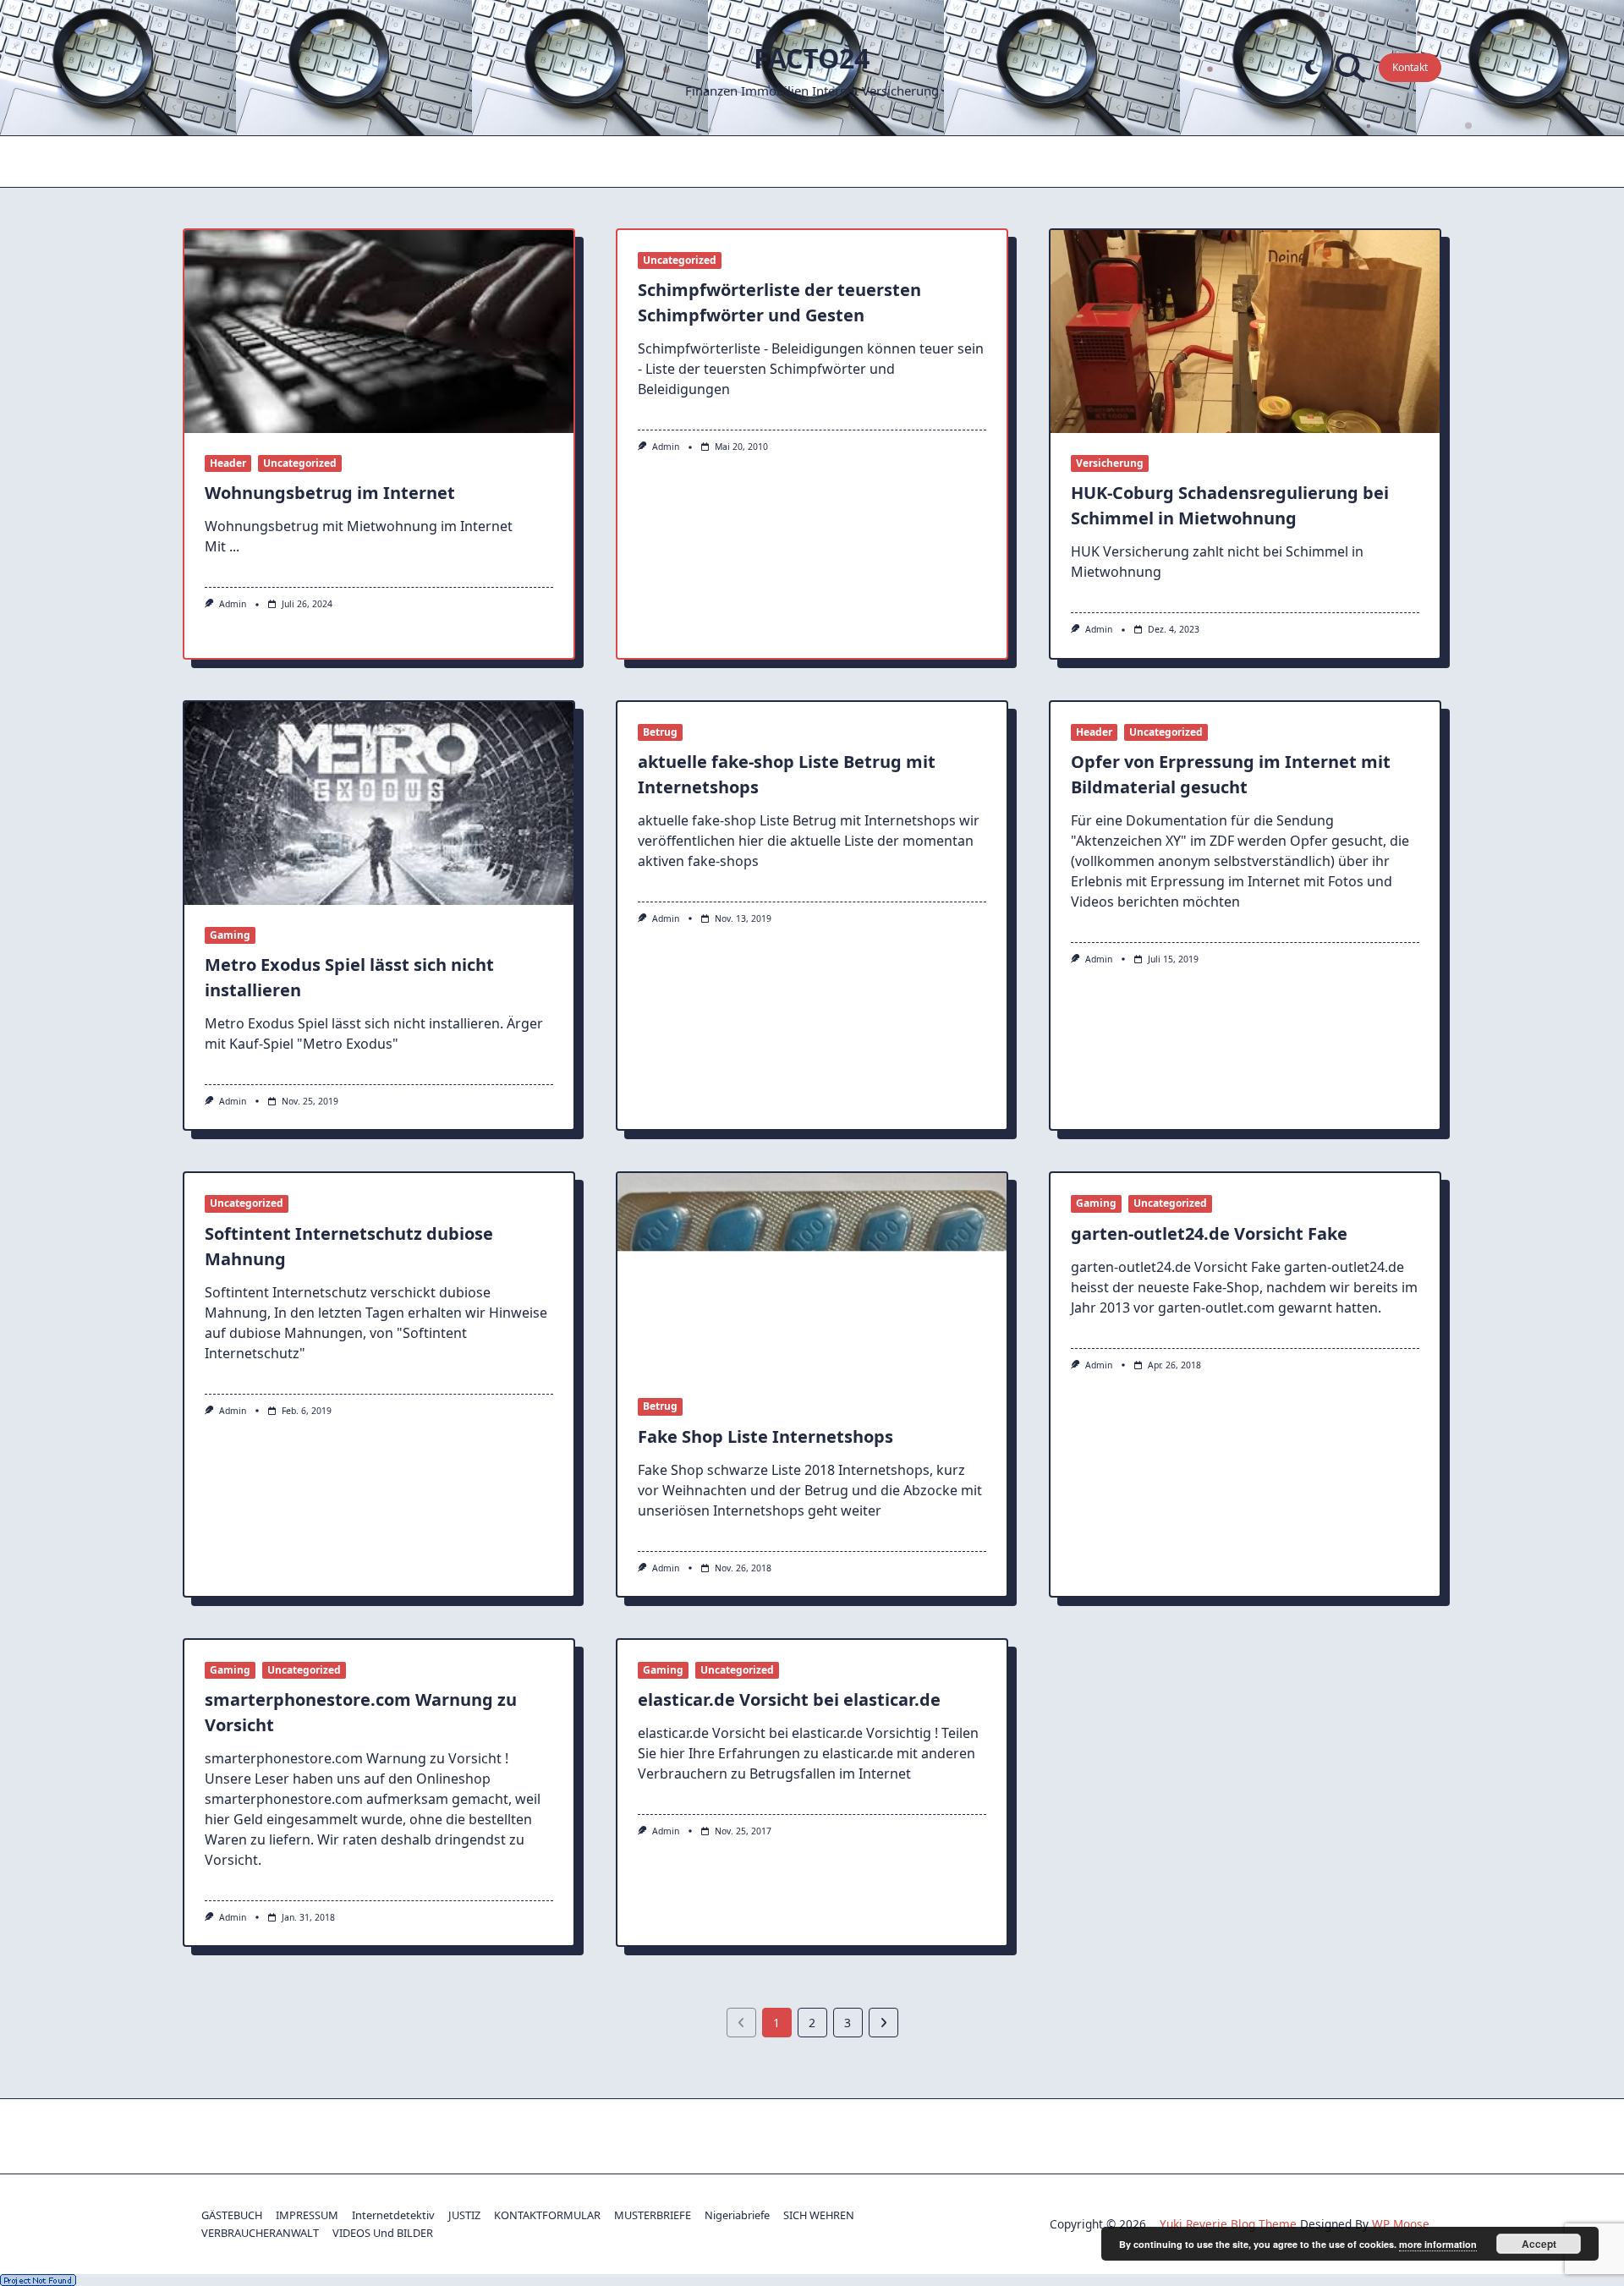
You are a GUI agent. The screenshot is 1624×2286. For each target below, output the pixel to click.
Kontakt (1410, 67)
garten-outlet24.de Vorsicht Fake (1209, 1233)
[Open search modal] (1350, 68)
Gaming (230, 935)
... (234, 546)
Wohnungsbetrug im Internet (330, 493)
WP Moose (1401, 2224)
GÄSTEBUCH (232, 2215)
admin (233, 604)
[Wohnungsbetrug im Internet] (379, 332)
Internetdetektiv (393, 2215)
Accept (1539, 2244)
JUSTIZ (464, 2215)
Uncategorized (300, 463)
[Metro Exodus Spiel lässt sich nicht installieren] (379, 803)
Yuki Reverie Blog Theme (1228, 2224)
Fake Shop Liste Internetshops (765, 1436)
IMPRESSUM (307, 2215)
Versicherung (1110, 463)
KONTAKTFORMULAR (547, 2215)
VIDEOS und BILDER (383, 2233)
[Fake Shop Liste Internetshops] (812, 1275)
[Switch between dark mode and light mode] (1311, 68)
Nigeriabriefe (737, 2215)
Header (228, 463)
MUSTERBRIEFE (653, 2215)
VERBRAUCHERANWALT (260, 2233)
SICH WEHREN (819, 2215)
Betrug (660, 732)
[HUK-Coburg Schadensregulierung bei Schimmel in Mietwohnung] (1245, 332)
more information (1438, 2244)
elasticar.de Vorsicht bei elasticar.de (789, 1699)
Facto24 (812, 58)
